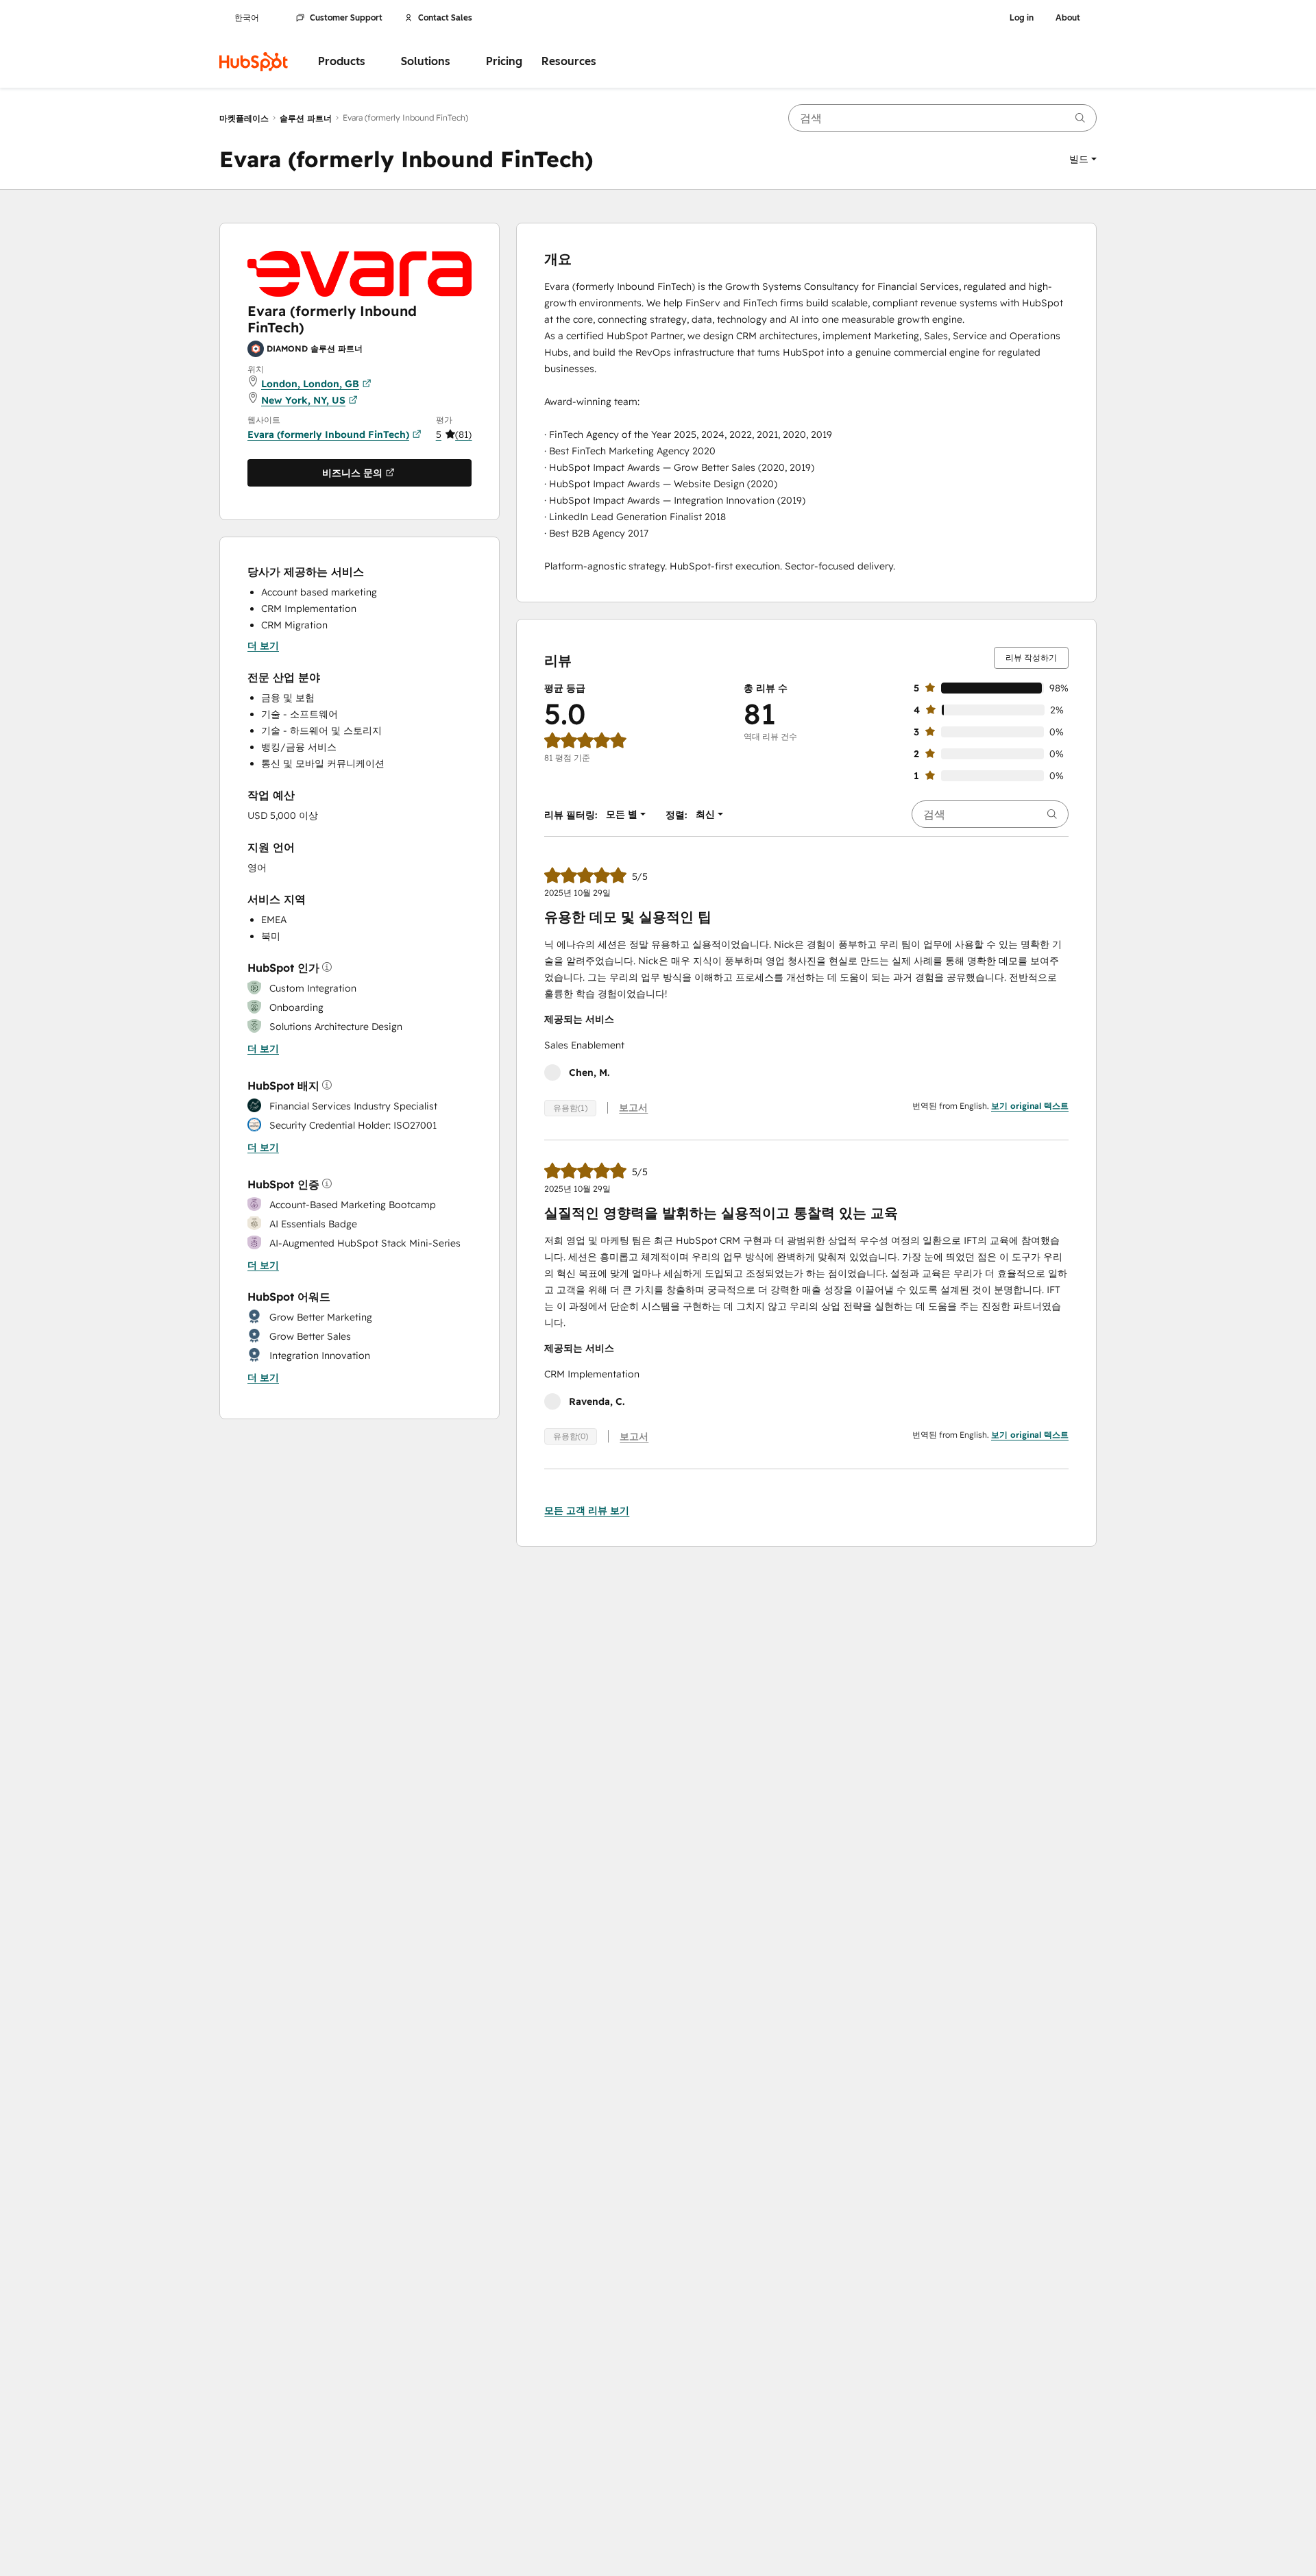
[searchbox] (942, 118)
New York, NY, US (303, 400)
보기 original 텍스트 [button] (1030, 1106)
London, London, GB (310, 383)
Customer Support (346, 18)
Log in (1022, 18)
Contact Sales (445, 18)
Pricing (504, 61)
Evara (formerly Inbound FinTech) (328, 434)
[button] (1083, 159)
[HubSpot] (254, 62)
